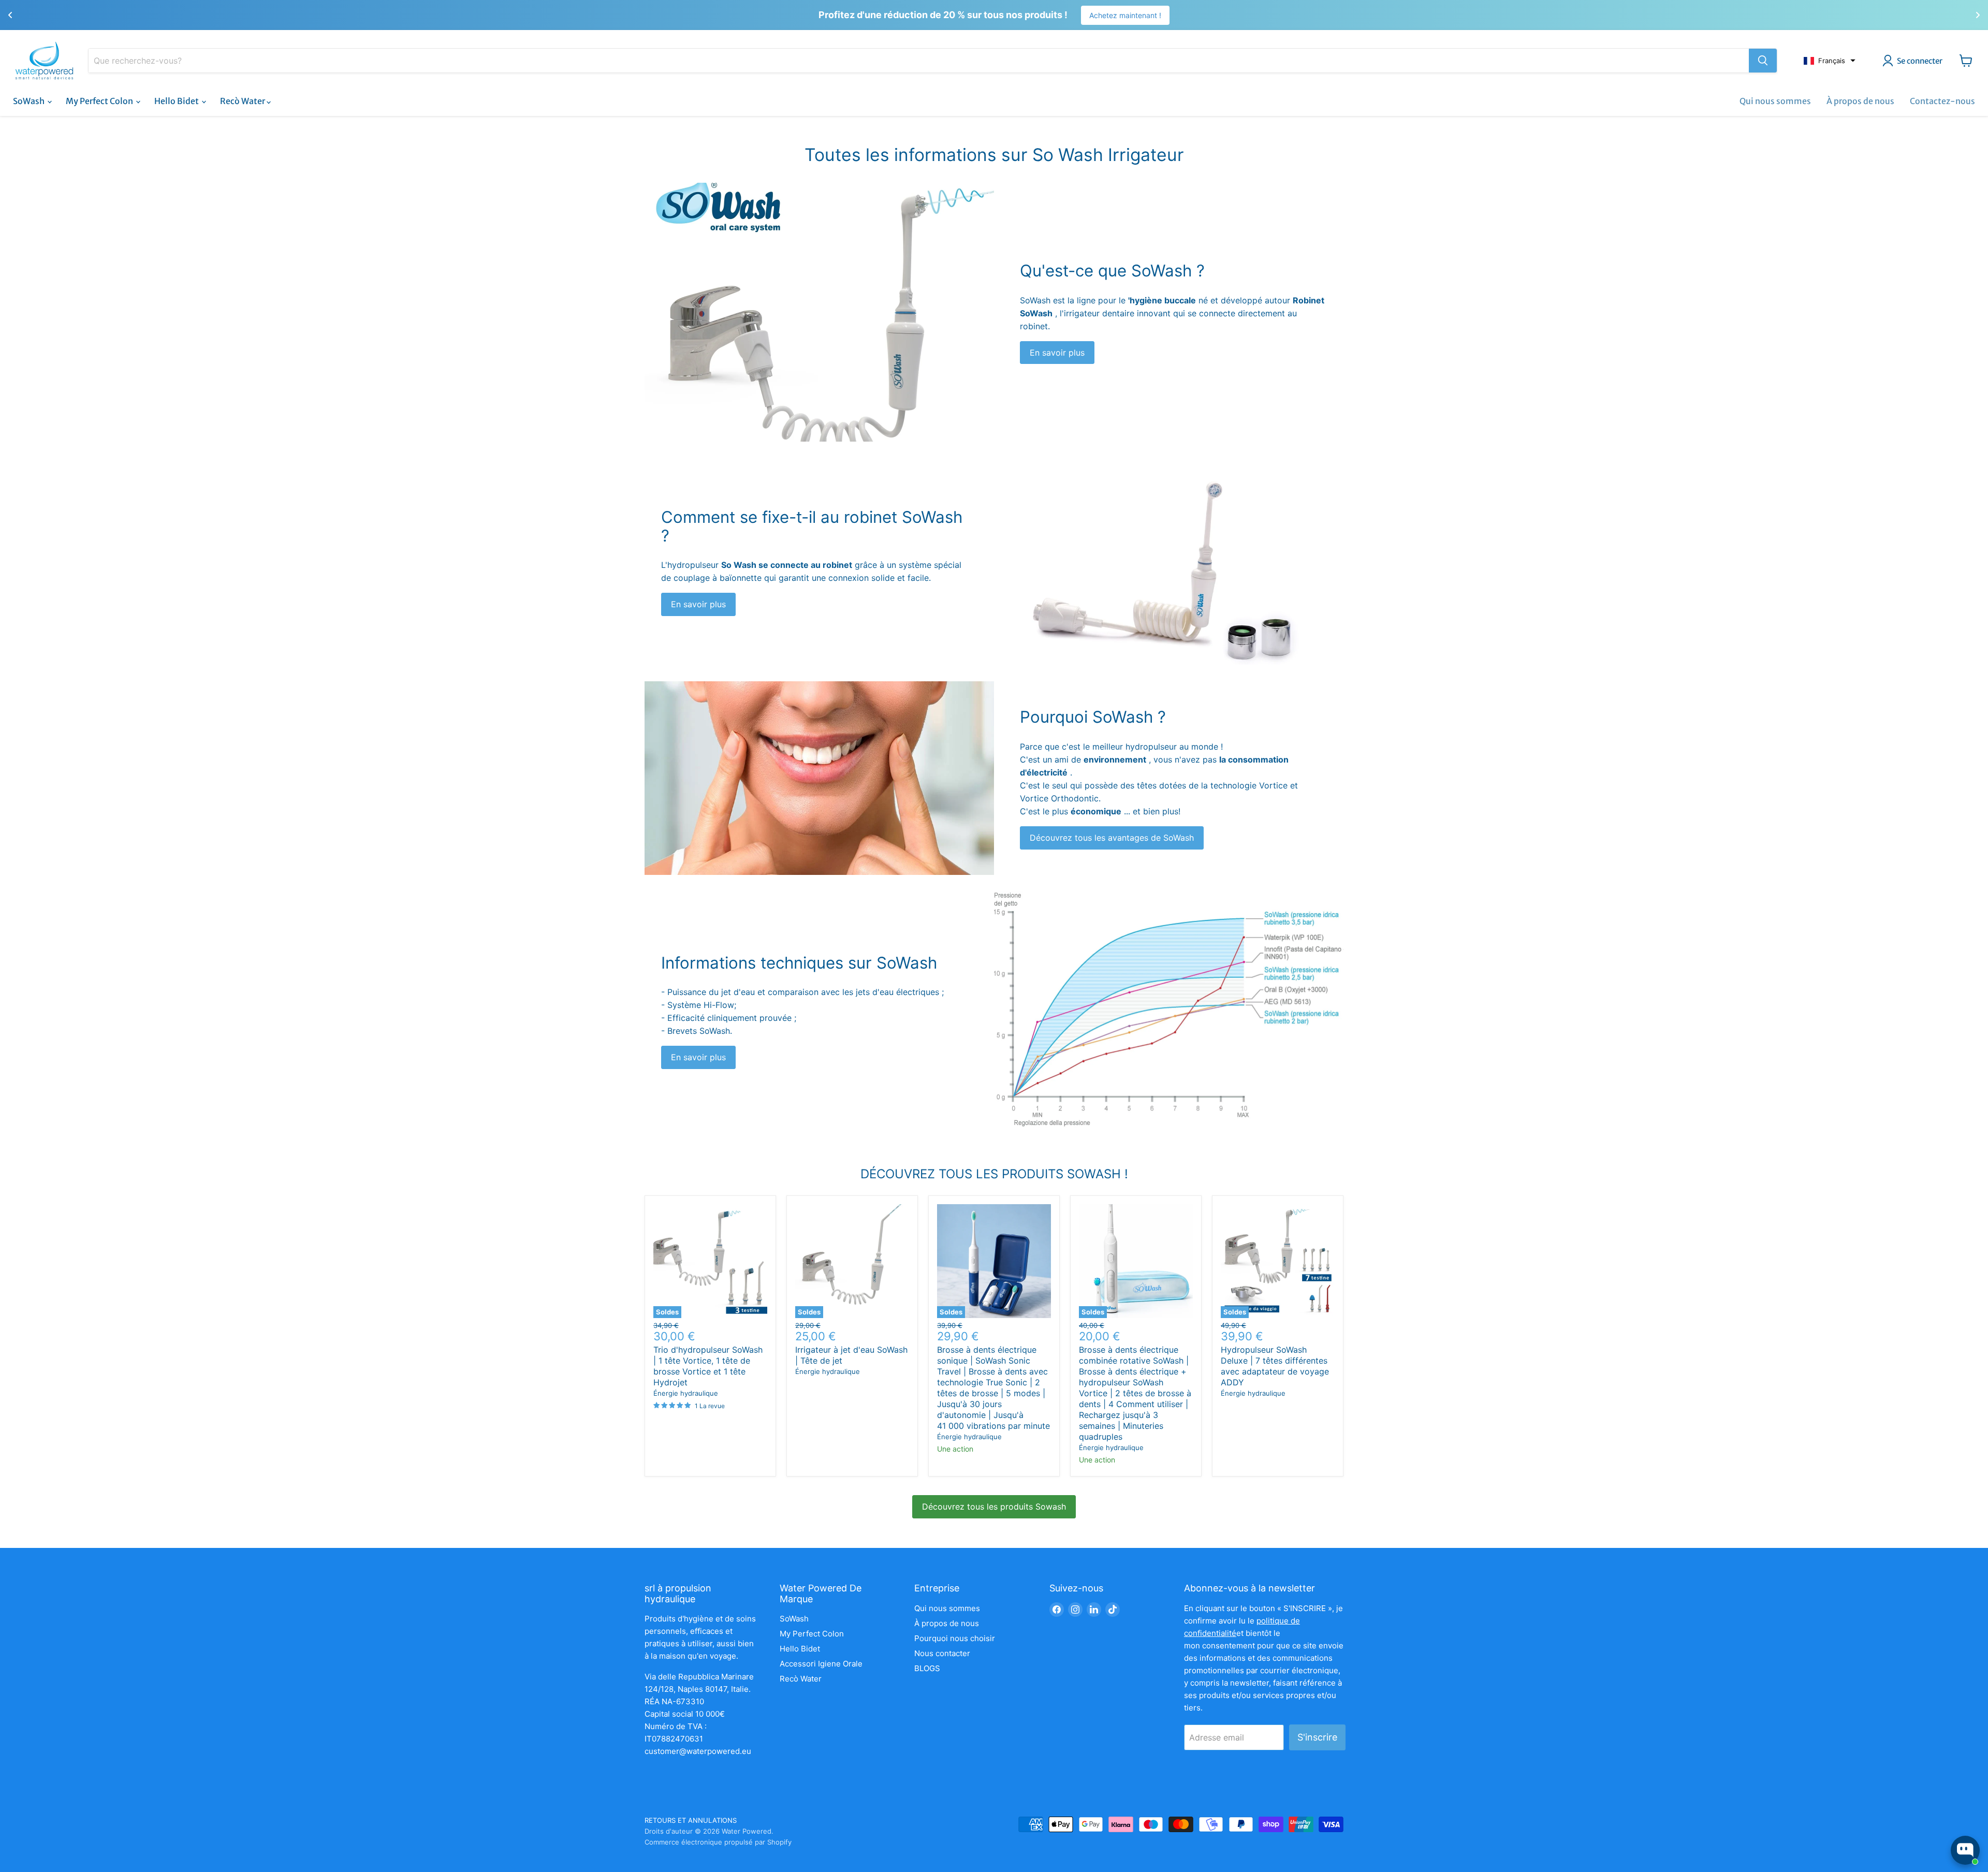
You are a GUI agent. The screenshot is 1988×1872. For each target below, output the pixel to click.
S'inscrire (1317, 1737)
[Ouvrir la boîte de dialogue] (1965, 1850)
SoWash (30, 101)
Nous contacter (942, 1653)
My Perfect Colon (100, 101)
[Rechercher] (1763, 61)
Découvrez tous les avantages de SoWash (1112, 838)
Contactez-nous (1942, 101)
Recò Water (243, 101)
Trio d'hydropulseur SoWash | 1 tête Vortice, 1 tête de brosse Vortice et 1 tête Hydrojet (708, 1366)
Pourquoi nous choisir (955, 1638)
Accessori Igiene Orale (821, 1664)
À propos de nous (1860, 101)
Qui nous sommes (1775, 101)
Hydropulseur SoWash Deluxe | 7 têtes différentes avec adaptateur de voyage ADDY (1275, 1366)
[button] (1830, 61)
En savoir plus (1057, 353)
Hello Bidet (177, 101)
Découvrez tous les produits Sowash (994, 1507)
